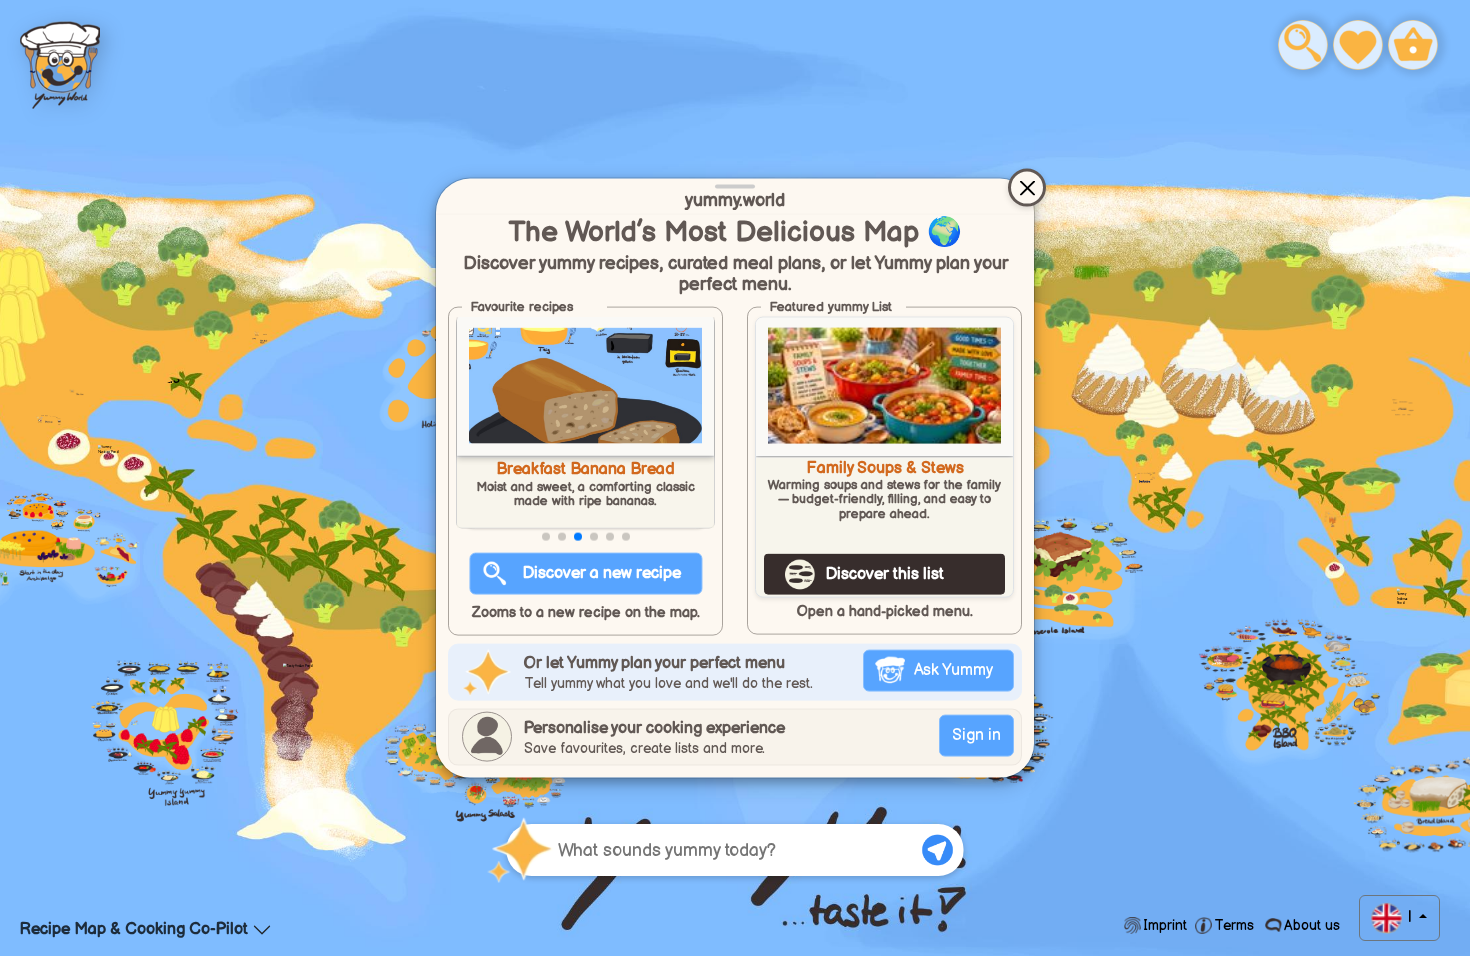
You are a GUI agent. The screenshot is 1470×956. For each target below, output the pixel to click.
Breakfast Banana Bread (585, 469)
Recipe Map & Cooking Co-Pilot (134, 929)
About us (1310, 925)
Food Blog (60, 60)
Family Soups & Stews (885, 469)
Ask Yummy (953, 669)
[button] (546, 537)
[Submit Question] (938, 850)
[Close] (1027, 188)
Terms (1234, 925)
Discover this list (885, 574)
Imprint (1165, 925)
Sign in (976, 734)
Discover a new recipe (602, 573)
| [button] (1409, 917)
